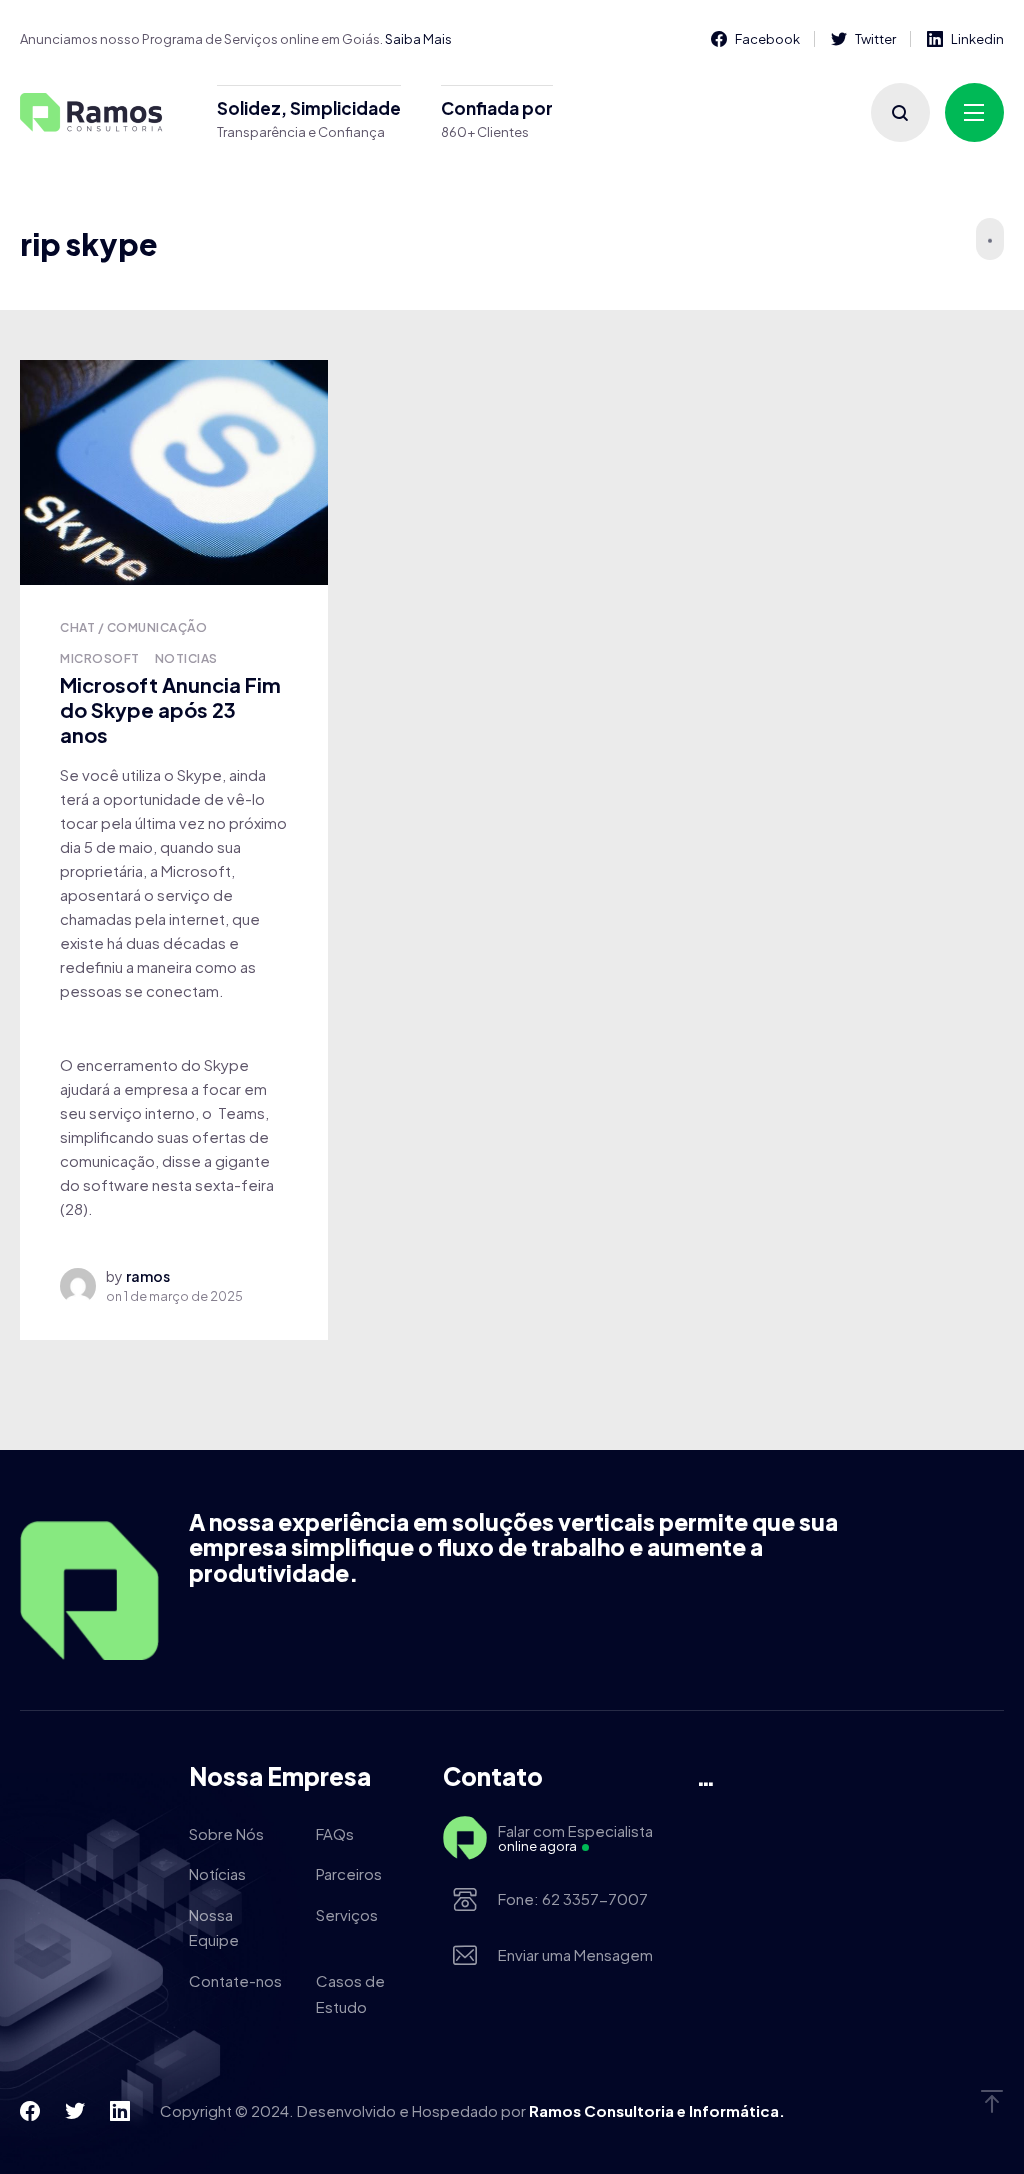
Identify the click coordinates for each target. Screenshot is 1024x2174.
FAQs (335, 1833)
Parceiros (349, 1873)
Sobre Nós (226, 1833)
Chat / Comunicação (133, 627)
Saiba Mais (418, 39)
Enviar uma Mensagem (575, 1954)
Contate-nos (235, 1980)
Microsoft (99, 658)
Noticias (186, 658)
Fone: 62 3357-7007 (573, 1898)
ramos (148, 1276)
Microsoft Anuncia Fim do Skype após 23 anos (170, 709)
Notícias (217, 1873)
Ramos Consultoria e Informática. (657, 2110)
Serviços (347, 1914)
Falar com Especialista (575, 1838)
